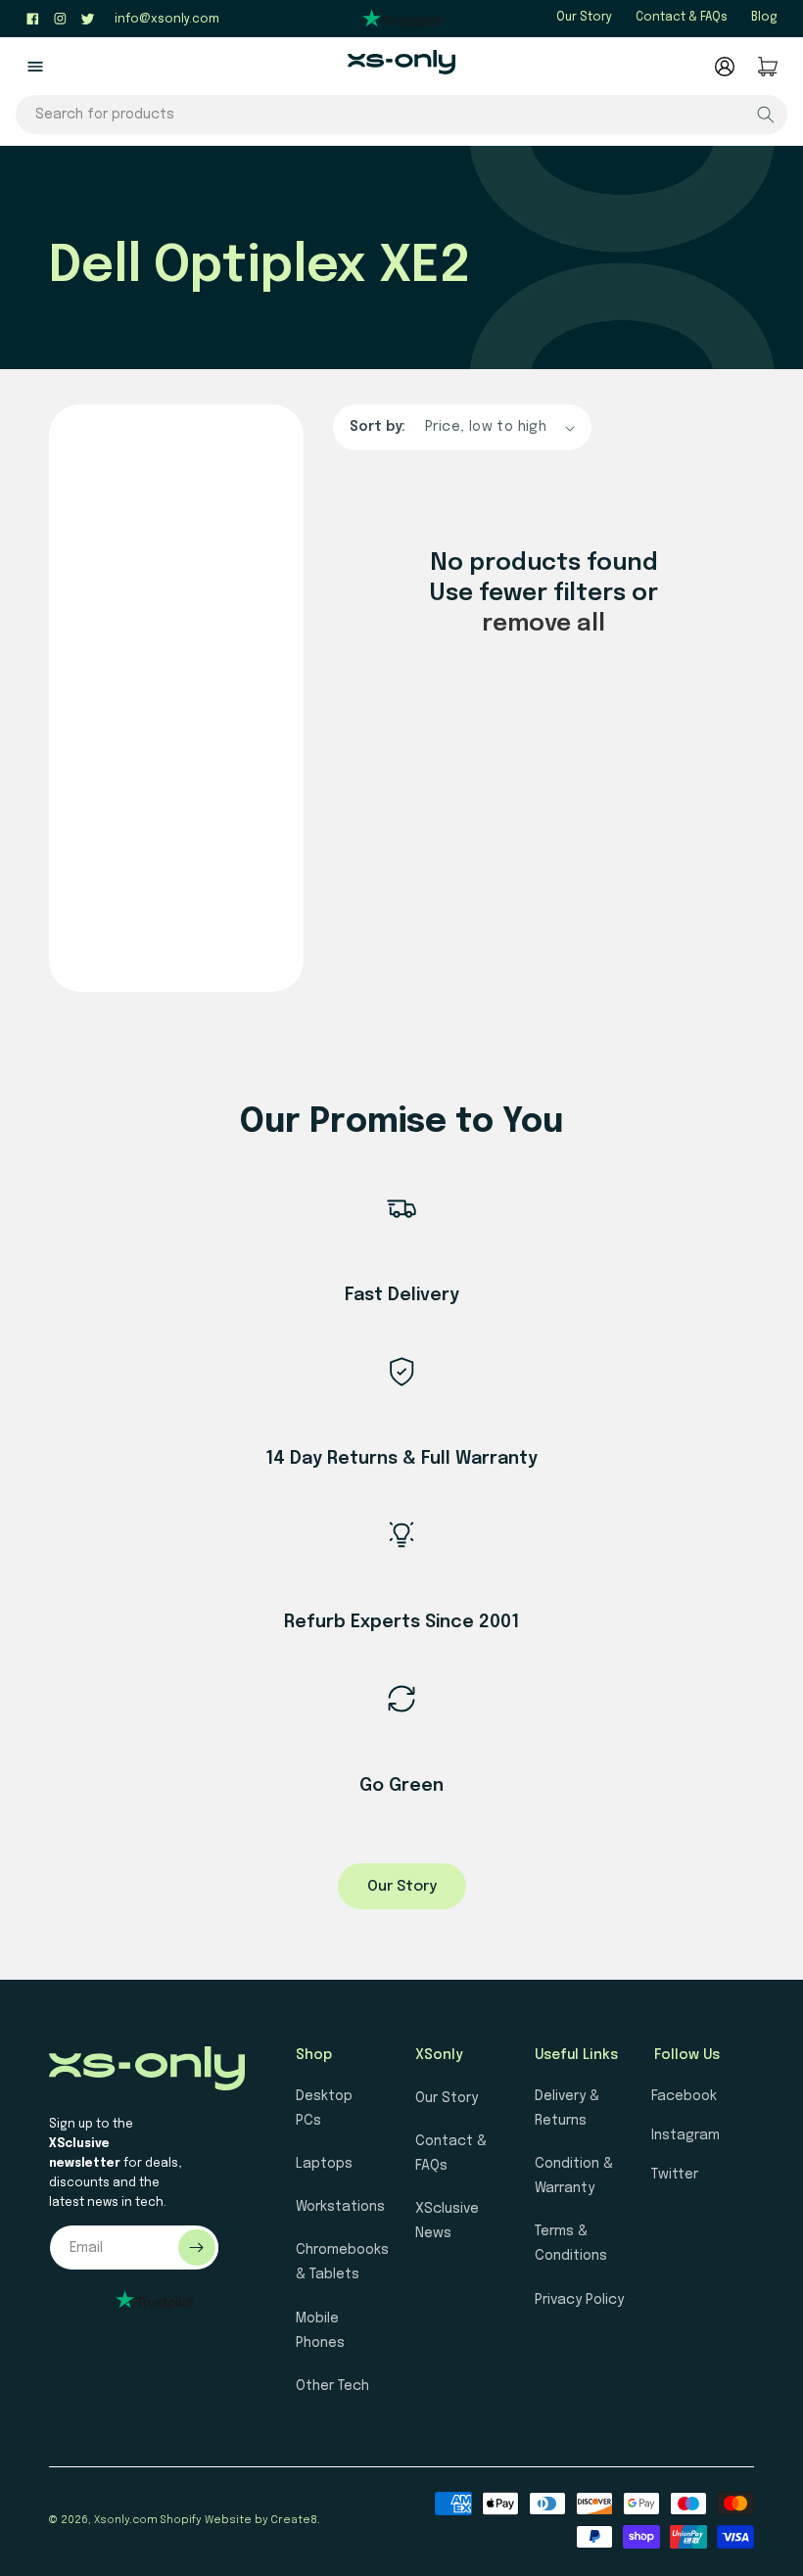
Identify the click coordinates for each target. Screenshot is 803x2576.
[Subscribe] (197, 2248)
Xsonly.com (126, 2520)
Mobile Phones (320, 2331)
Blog (764, 18)
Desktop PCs (324, 2108)
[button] (35, 67)
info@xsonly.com (167, 20)
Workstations (340, 2207)
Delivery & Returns (567, 2108)
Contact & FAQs (682, 18)
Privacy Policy (579, 2300)
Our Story (584, 18)
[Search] (766, 115)
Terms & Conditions (571, 2244)
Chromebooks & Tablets (342, 2262)
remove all (543, 624)
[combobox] (401, 115)
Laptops (324, 2164)
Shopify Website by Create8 (239, 2520)
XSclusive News (447, 2221)
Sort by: (378, 427)
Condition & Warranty (574, 2176)
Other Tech (332, 2386)
